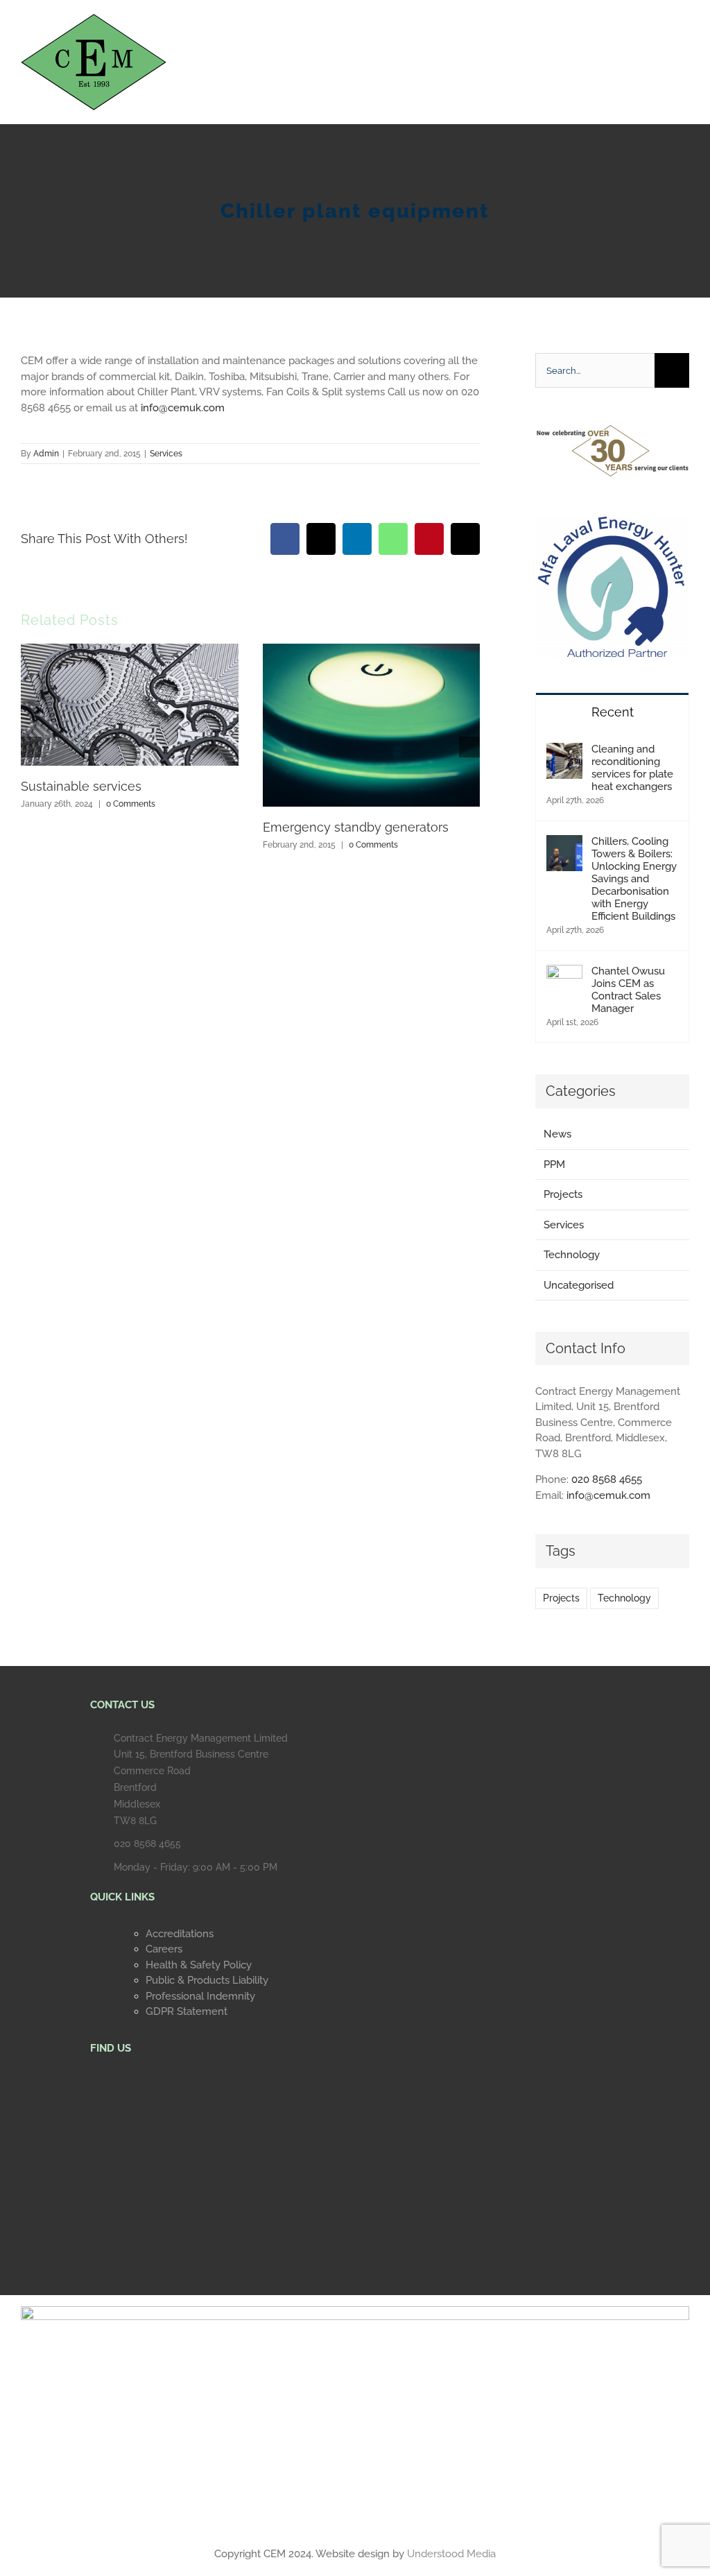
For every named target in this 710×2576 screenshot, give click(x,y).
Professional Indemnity (200, 1996)
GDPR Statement (187, 2011)
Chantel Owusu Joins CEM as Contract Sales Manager (628, 990)
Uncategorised (579, 1285)
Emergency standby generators (356, 827)
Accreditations (180, 1934)
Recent (613, 712)
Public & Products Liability (207, 1980)
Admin (46, 454)
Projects (563, 1194)
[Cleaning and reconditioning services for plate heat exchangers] (564, 750)
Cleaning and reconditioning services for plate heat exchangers (632, 768)
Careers (164, 1949)
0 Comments (131, 804)
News (557, 1134)
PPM (554, 1165)
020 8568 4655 (607, 1479)
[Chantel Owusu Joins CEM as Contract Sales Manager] (564, 972)
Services (166, 454)
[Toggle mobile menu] (684, 38)
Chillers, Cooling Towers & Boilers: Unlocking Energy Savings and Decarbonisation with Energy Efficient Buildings (634, 879)
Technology (572, 1255)
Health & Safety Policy (199, 1965)
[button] (31, 747)
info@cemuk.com (608, 1495)
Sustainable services (81, 786)
